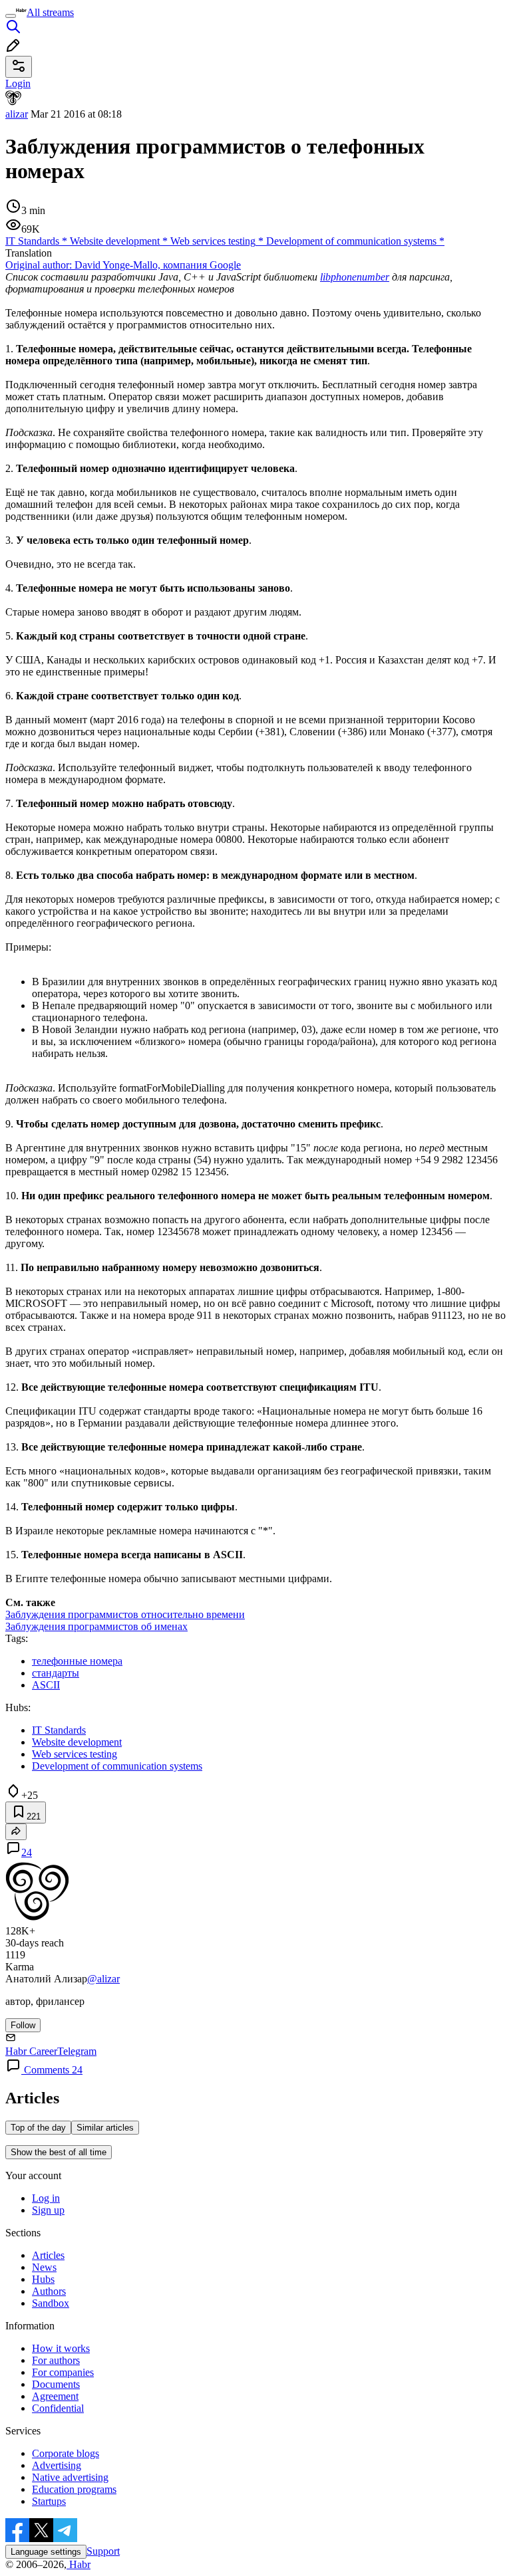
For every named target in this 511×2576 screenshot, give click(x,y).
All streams (50, 12)
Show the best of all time (59, 2152)
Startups (49, 2501)
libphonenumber (355, 277)
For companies (63, 2372)
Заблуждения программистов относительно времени (125, 1614)
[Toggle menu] (11, 16)
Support (103, 2551)
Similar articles (105, 2128)
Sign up (48, 2210)
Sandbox (51, 2303)
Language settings (46, 2552)
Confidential (58, 2408)
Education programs (74, 2489)
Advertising (57, 2465)
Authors (49, 2291)
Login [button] (18, 83)
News (44, 2267)
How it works (61, 2348)
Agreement (55, 2396)
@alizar (103, 1979)
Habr (79, 2564)
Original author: (123, 265)
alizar (17, 114)
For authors (56, 2360)
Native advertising (70, 2477)
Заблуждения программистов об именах (96, 1626)
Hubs (43, 2279)
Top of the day (38, 2128)
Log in (46, 2198)
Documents (56, 2384)
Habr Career (31, 2051)
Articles (48, 2255)
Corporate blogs (66, 2453)
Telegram (77, 2051)
